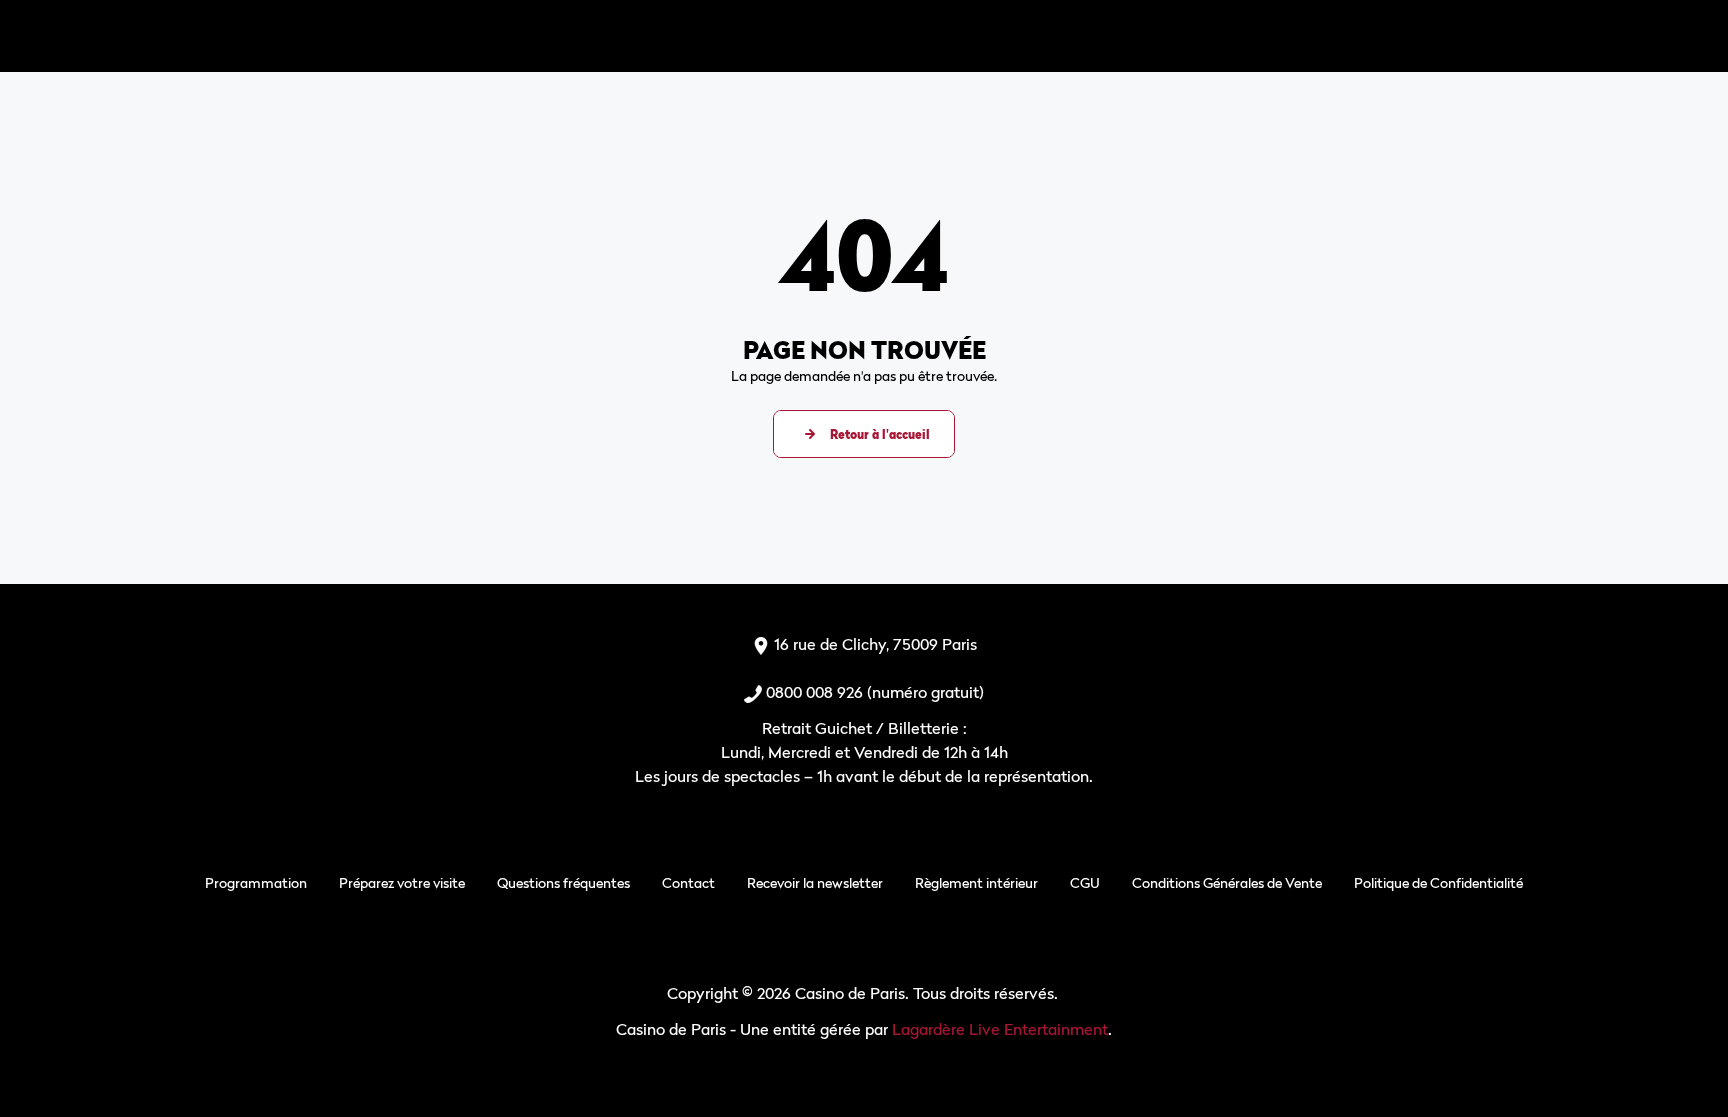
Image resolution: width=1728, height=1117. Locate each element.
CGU (1085, 882)
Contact (688, 882)
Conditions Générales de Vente (1227, 882)
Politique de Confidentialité (1438, 882)
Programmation (256, 882)
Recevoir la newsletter (815, 882)
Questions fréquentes (563, 882)
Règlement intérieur (976, 882)
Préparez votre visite (402, 882)
